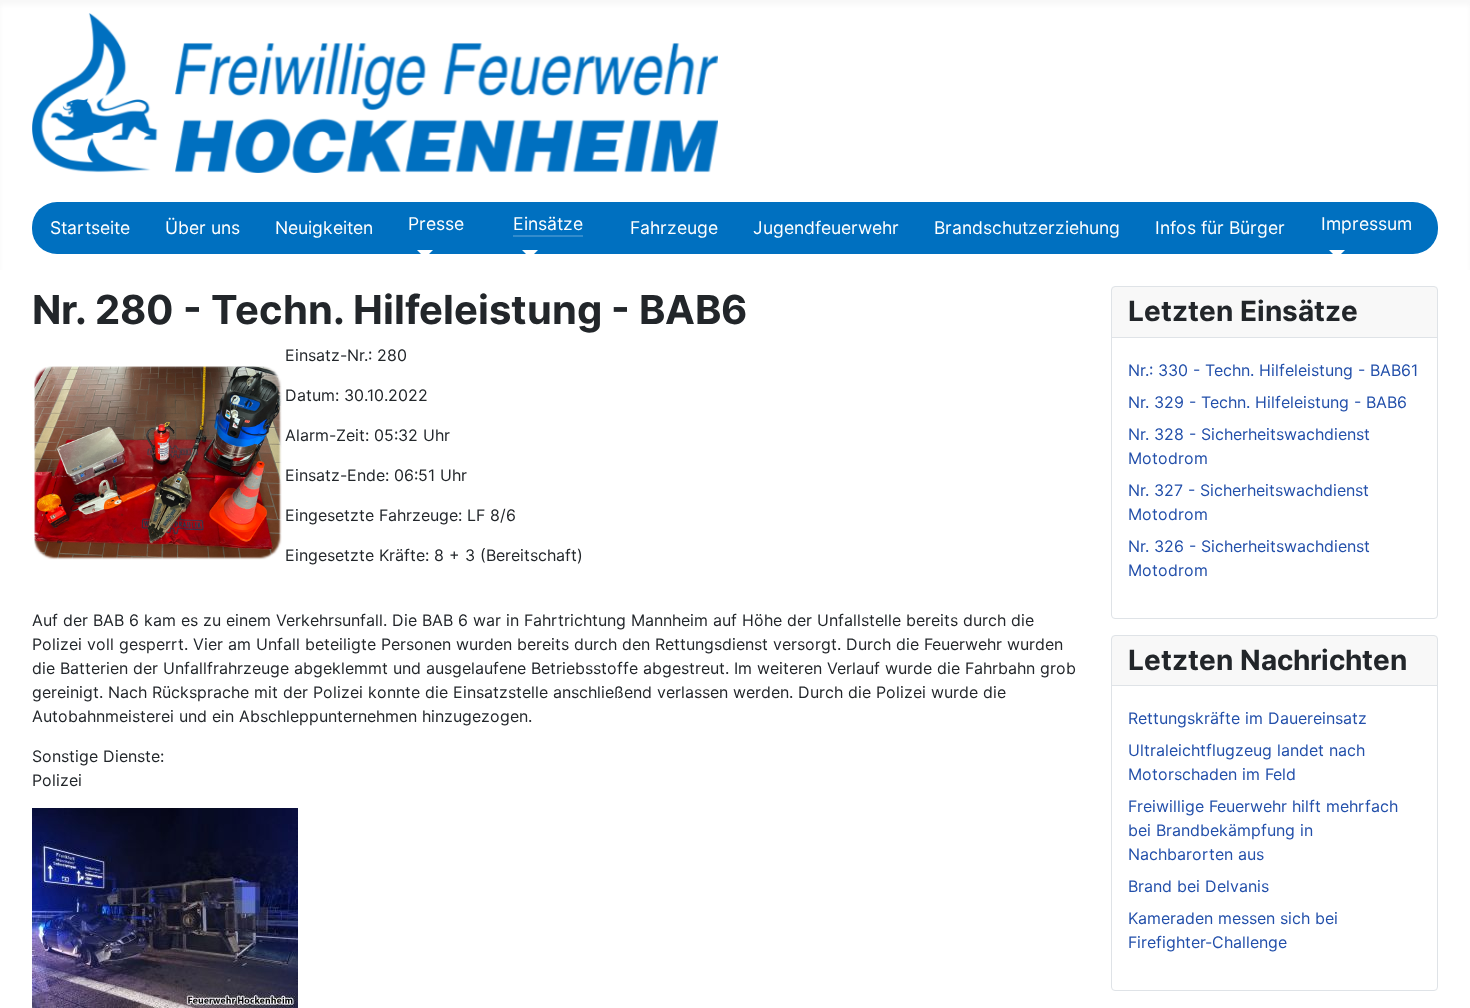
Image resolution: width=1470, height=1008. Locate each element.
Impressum (1366, 223)
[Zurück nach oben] (1445, 983)
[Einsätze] (525, 254)
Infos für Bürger (1220, 227)
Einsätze (548, 223)
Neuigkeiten (324, 227)
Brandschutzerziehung (1027, 227)
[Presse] (420, 254)
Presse (436, 223)
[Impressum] (1333, 254)
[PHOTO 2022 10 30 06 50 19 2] (165, 906)
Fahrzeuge (674, 227)
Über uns (202, 227)
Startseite (90, 227)
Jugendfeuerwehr (826, 227)
